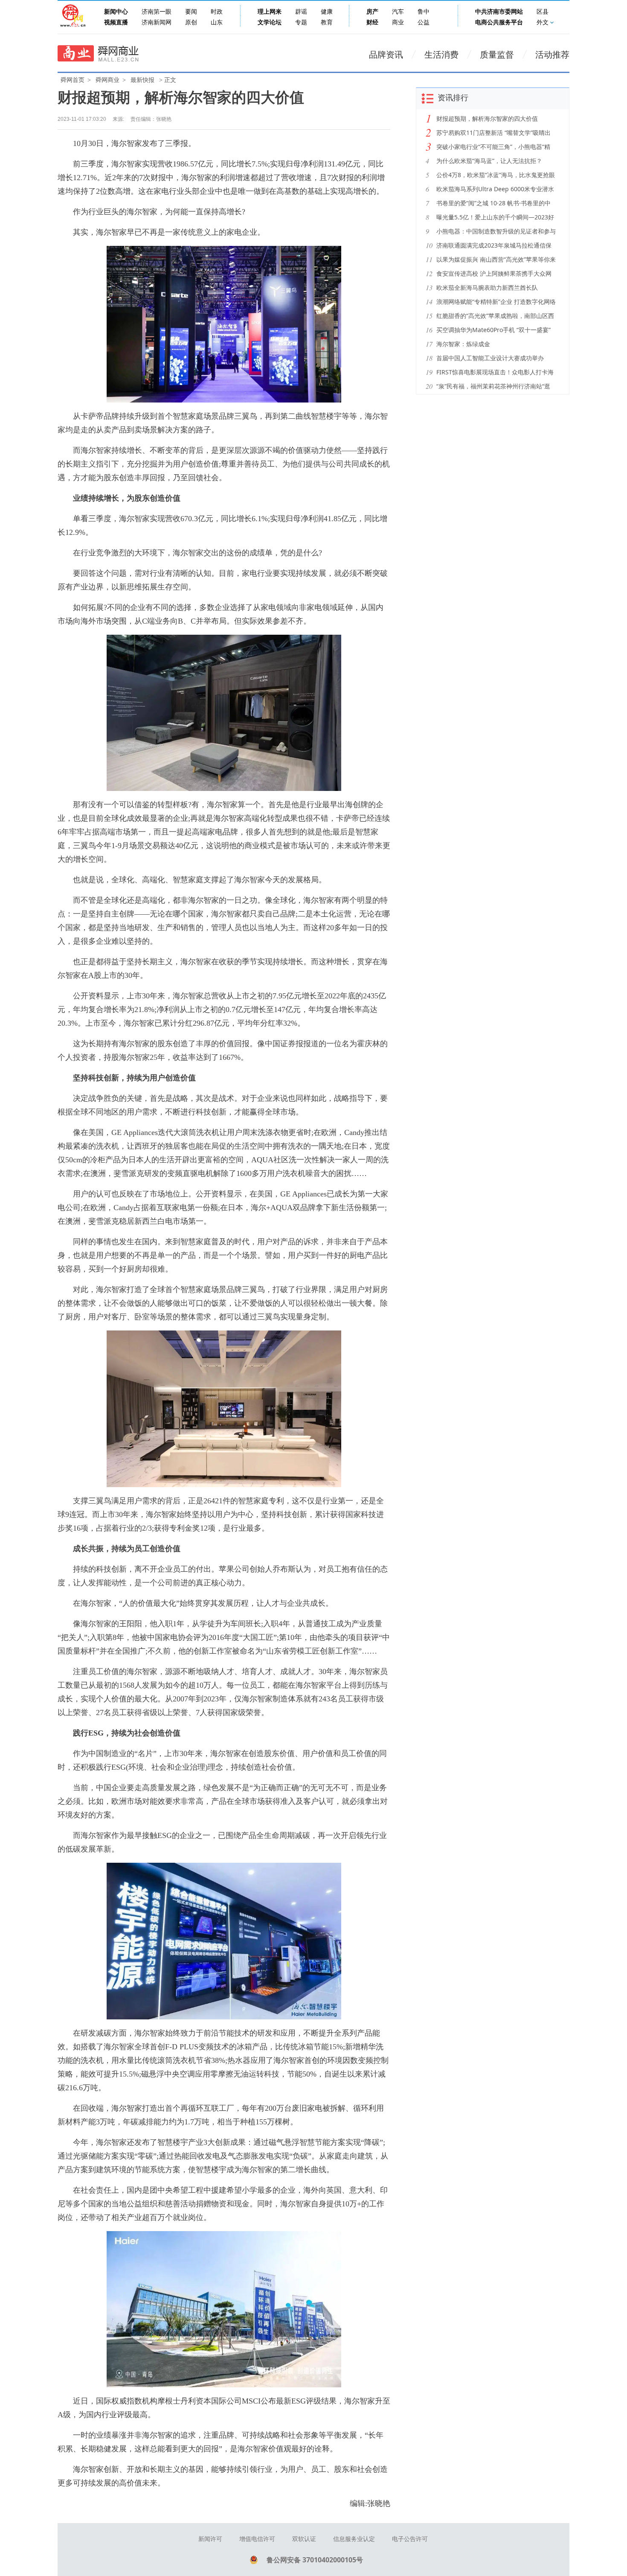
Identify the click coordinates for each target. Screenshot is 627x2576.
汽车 (398, 12)
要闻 (191, 12)
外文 (543, 22)
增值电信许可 (257, 2539)
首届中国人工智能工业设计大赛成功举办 (490, 358)
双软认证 (304, 2539)
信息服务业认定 (354, 2539)
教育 (327, 22)
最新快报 (142, 80)
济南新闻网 (157, 22)
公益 (424, 22)
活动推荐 (552, 55)
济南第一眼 (157, 12)
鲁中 (424, 12)
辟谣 (301, 12)
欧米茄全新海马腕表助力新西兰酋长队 (487, 287)
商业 (398, 22)
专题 (301, 22)
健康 (327, 12)
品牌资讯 (386, 55)
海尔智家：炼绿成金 (463, 344)
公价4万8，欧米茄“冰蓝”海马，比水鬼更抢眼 (496, 175)
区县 (543, 12)
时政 (217, 12)
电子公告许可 (410, 2539)
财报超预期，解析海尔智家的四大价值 (487, 118)
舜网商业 (107, 80)
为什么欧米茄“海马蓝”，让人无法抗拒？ (489, 161)
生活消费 (441, 55)
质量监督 (497, 55)
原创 (191, 22)
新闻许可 (210, 2539)
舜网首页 (73, 80)
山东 (217, 22)
